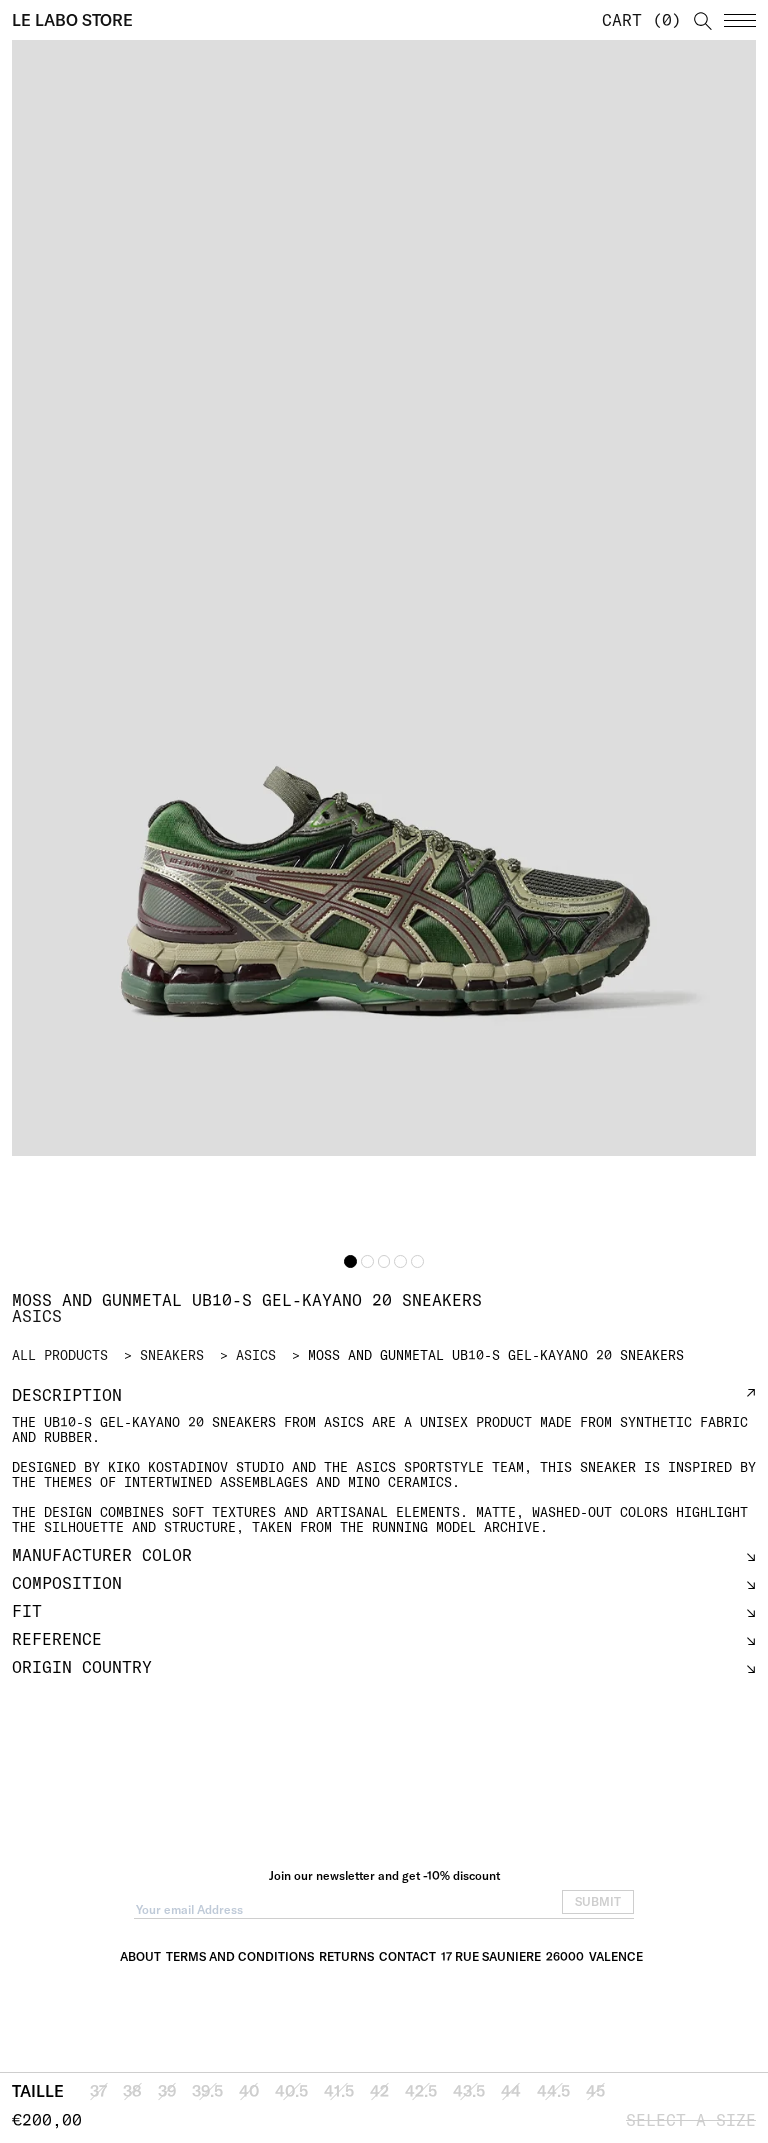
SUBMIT (598, 1901)
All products (60, 1355)
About (140, 1956)
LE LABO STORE (72, 20)
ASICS (256, 1355)
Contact (407, 1956)
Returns (346, 1956)
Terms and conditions (240, 1956)
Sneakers (172, 1355)
